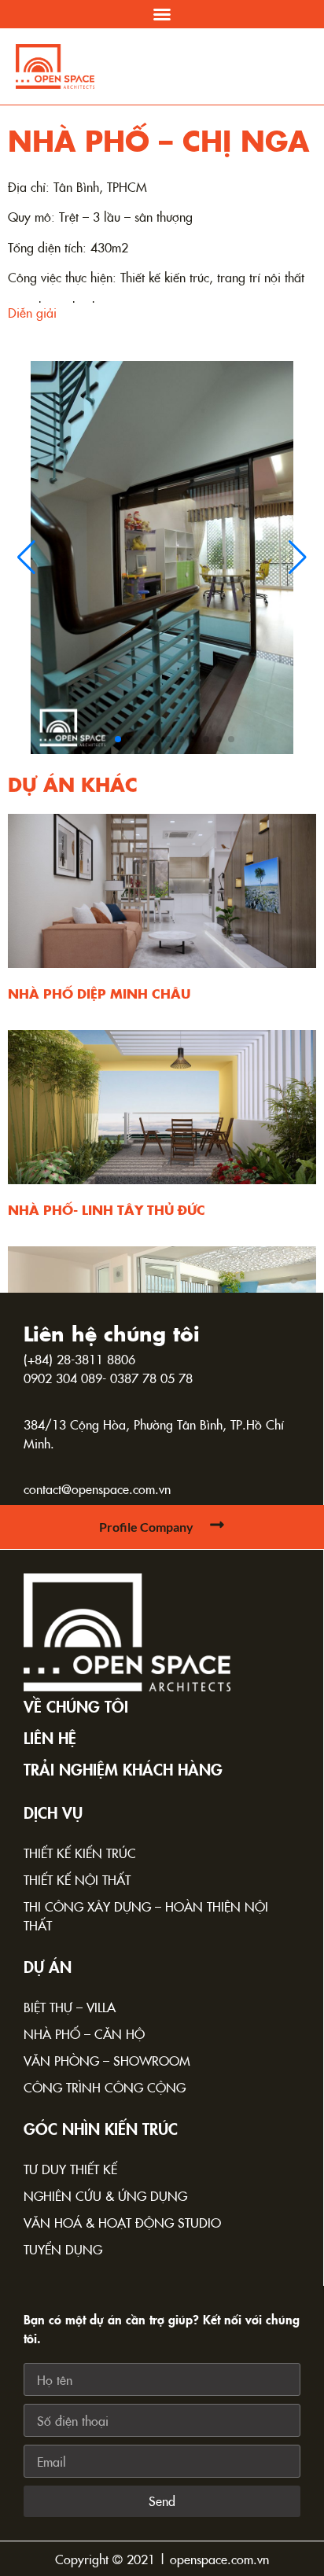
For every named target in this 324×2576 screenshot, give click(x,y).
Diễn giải (32, 312)
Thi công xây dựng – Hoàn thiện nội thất (146, 1915)
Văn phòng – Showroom (107, 2060)
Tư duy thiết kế (70, 2169)
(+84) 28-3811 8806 (79, 1359)
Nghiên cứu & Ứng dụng (105, 2195)
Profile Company (146, 1527)
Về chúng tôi (76, 1706)
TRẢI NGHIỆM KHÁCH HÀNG (123, 1768)
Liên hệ (50, 1737)
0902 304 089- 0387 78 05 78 (108, 1378)
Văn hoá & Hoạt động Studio (122, 2222)
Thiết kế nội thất (77, 1879)
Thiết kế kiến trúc (80, 1853)
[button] (162, 14)
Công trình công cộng (105, 2087)
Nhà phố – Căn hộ (84, 2033)
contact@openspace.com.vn (97, 1489)
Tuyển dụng (63, 2249)
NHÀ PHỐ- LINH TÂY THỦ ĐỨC (107, 1209)
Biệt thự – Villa (70, 2007)
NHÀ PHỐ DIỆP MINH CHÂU (99, 993)
